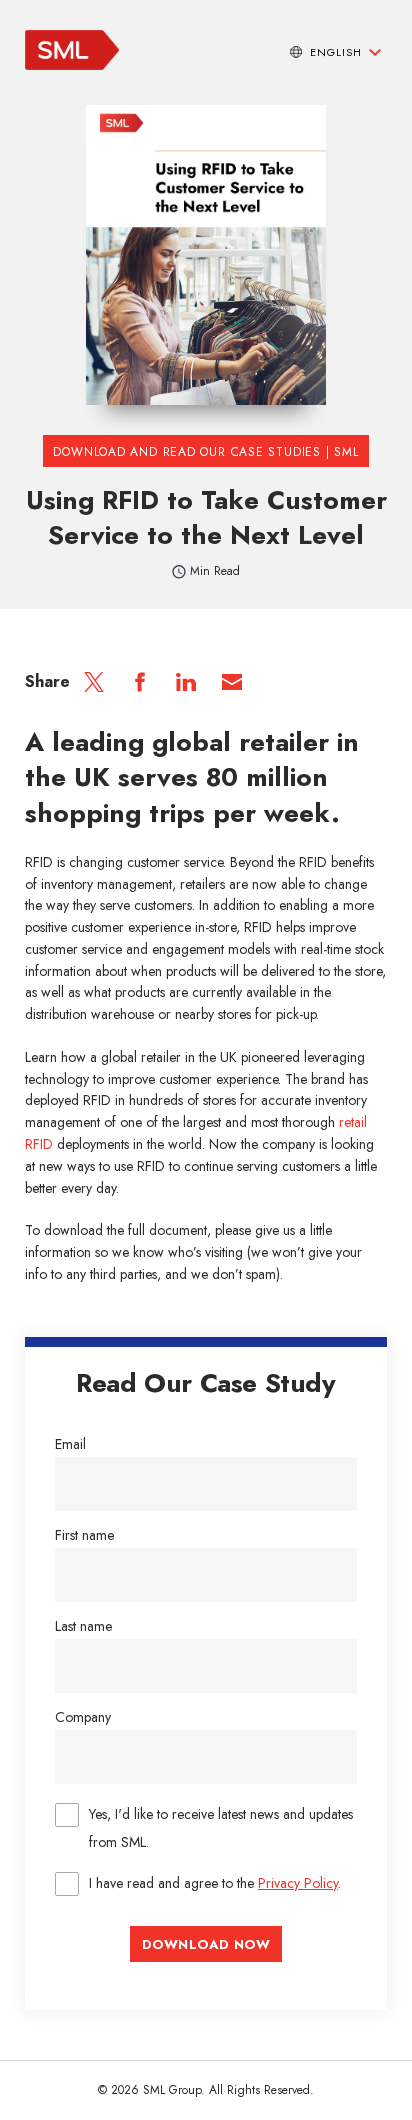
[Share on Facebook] (140, 682)
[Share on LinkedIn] (186, 682)
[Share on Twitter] (94, 682)
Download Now (206, 1944)
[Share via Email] (232, 682)
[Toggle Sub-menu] (375, 52)
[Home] (72, 64)
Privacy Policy (298, 1883)
